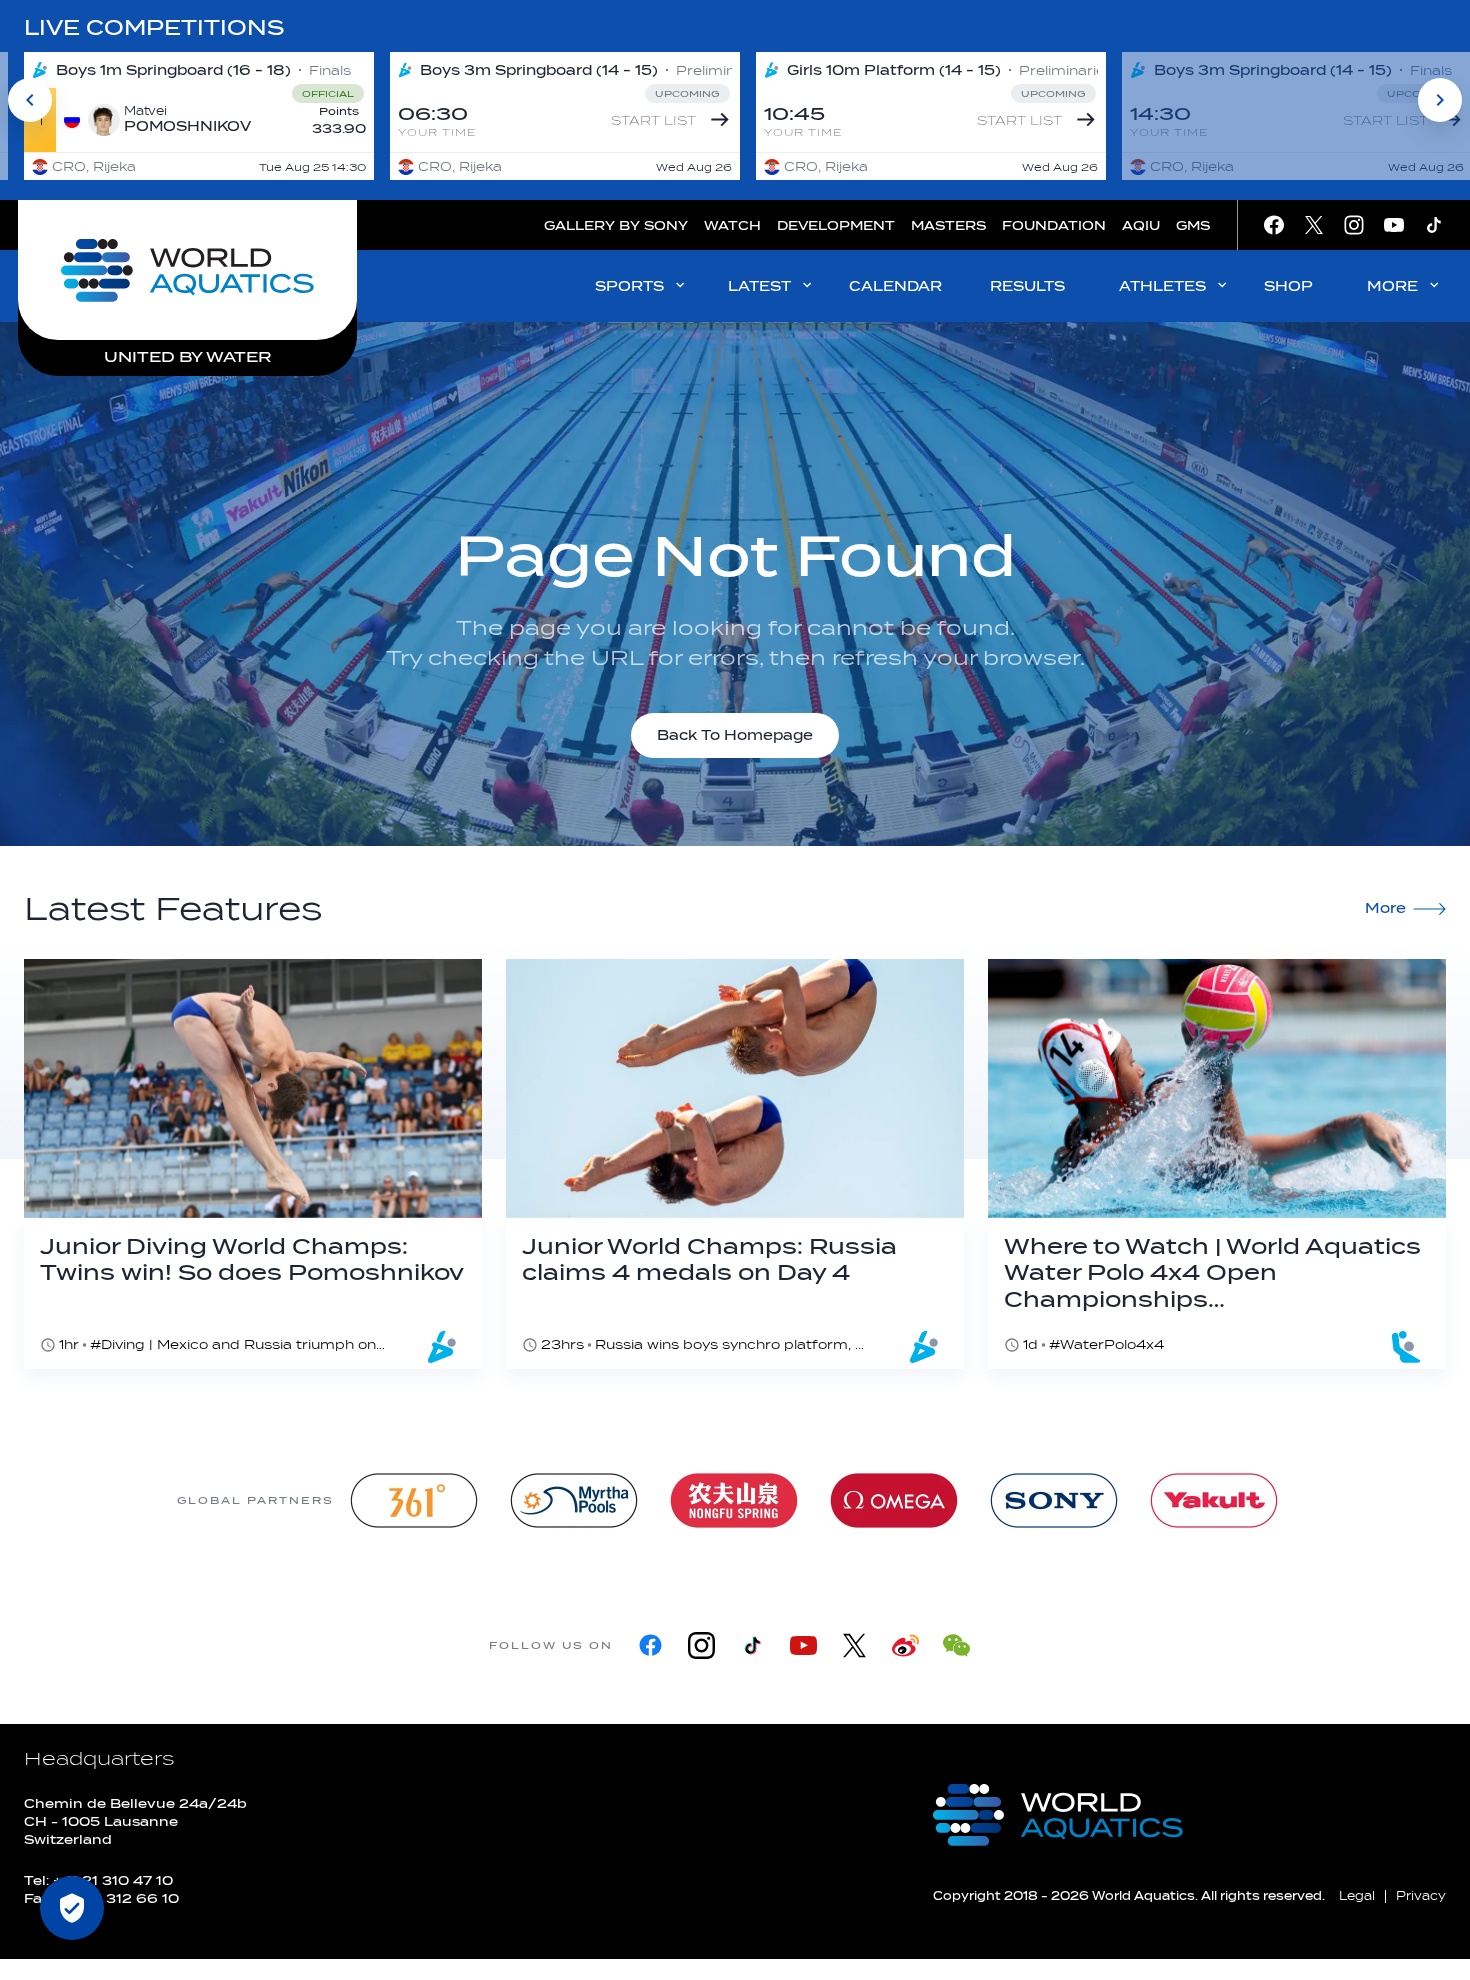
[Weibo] (905, 1645)
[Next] (1440, 100)
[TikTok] (752, 1645)
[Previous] (30, 100)
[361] (414, 1500)
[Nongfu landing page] (734, 1500)
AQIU (1141, 225)
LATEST (759, 286)
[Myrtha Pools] (574, 1500)
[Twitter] (854, 1645)
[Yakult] (1214, 1500)
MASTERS (948, 225)
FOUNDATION (1054, 225)
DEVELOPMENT (836, 225)
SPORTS (629, 286)
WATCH (732, 225)
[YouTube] (803, 1645)
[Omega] (894, 1500)
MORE (1392, 286)
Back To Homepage (735, 735)
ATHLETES (1162, 286)
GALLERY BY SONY (616, 225)
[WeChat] (956, 1645)
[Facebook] (650, 1645)
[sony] (1054, 1500)
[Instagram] (701, 1645)
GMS (1193, 225)
